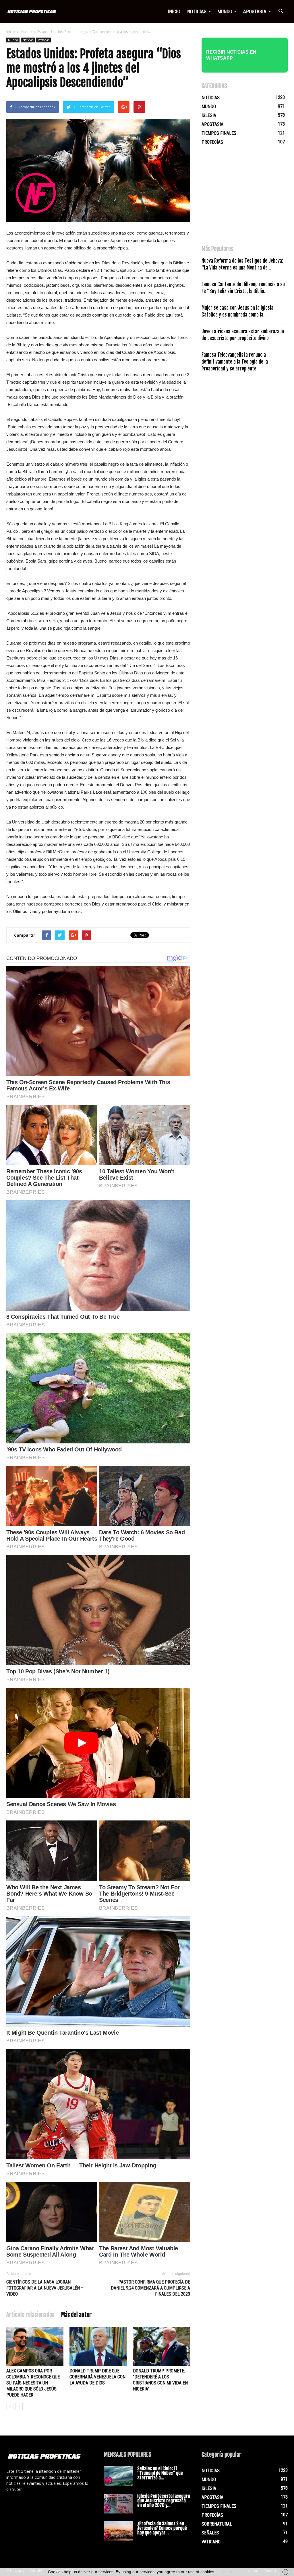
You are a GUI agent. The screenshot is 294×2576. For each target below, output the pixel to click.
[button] (281, 11)
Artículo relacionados (30, 2315)
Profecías (43, 40)
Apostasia (255, 11)
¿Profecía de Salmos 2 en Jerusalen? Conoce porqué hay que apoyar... (162, 2528)
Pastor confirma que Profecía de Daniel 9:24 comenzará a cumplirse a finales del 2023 (150, 2288)
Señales (210, 2533)
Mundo (225, 11)
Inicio (174, 11)
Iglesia (209, 115)
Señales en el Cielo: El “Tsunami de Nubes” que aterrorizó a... (160, 2473)
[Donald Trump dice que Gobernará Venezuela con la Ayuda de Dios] (98, 2346)
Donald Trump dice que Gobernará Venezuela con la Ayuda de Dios (97, 2377)
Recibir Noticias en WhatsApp (231, 55)
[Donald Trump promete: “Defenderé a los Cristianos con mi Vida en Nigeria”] (161, 2346)
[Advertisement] (245, 198)
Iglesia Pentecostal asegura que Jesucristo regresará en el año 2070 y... (164, 2501)
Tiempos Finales (219, 133)
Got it (227, 2572)
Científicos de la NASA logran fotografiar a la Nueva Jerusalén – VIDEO (45, 2288)
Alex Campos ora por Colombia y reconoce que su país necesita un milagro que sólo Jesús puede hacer (33, 2383)
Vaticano (211, 2542)
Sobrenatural (217, 2524)
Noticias (197, 11)
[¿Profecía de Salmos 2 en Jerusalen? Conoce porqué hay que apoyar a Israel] (118, 2531)
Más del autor (76, 2315)
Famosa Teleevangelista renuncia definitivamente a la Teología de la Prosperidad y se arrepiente (235, 362)
